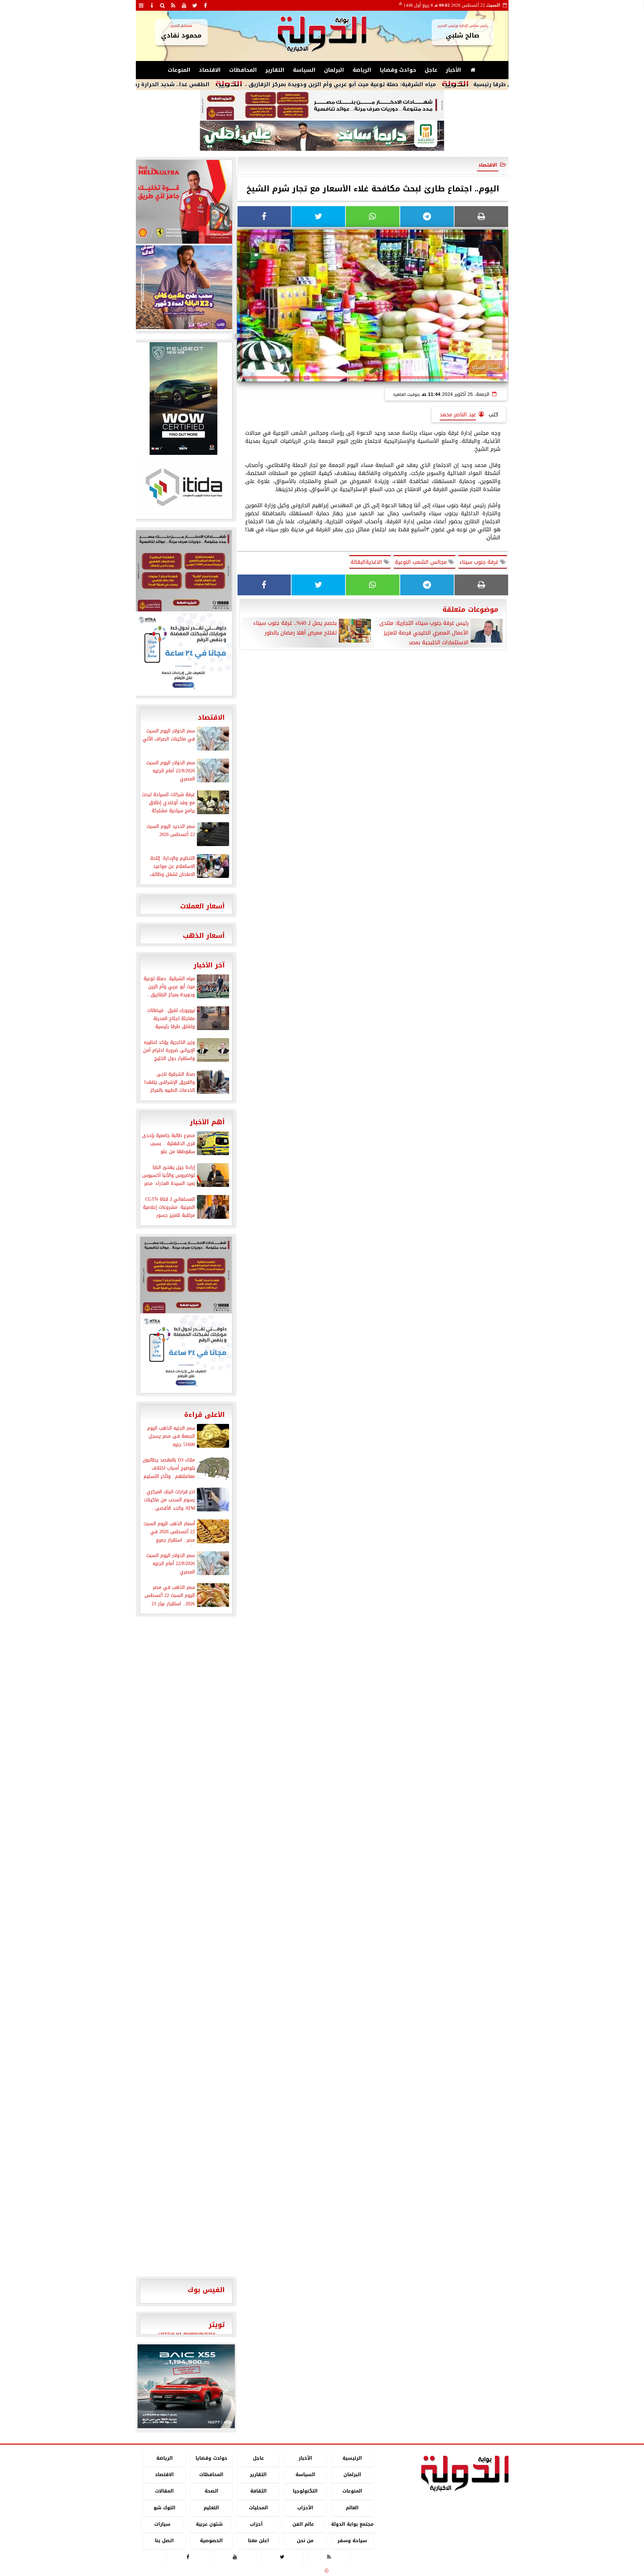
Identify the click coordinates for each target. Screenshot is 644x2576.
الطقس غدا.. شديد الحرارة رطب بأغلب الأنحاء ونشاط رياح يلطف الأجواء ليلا (189, 84)
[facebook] (206, 5)
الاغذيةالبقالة (367, 562)
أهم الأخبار (207, 1122)
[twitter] (195, 5)
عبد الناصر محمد (458, 414)
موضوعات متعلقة (470, 609)
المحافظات (243, 70)
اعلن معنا (258, 2541)
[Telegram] (427, 217)
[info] (152, 5)
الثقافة (258, 2491)
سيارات (162, 2524)
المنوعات (179, 70)
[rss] (173, 5)
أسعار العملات (202, 906)
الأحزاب (305, 2508)
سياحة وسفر (352, 2541)
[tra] (183, 654)
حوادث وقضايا (398, 70)
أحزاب (256, 2524)
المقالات (164, 2491)
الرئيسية (352, 2458)
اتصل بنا (164, 2541)
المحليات (258, 2508)
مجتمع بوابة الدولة (352, 2524)
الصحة (211, 2491)
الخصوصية (211, 2541)
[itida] (183, 487)
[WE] (183, 287)
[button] (145, 2386)
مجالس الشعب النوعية (422, 562)
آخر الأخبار (209, 965)
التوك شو (164, 2508)
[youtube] (184, 5)
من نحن (305, 2541)
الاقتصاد (210, 70)
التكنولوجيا (305, 2491)
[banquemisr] (322, 105)
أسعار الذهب (204, 936)
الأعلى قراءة (204, 1415)
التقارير (275, 70)
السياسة (304, 70)
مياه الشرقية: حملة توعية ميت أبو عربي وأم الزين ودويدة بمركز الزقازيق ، (416, 84)
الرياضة (362, 70)
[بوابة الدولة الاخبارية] (186, 2386)
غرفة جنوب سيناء (480, 562)
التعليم (211, 2508)
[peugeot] (183, 399)
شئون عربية (209, 2524)
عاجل (431, 70)
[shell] (183, 202)
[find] (163, 5)
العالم (352, 2508)
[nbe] (322, 136)
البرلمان (334, 70)
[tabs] (141, 5)
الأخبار (453, 70)
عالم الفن (303, 2524)
